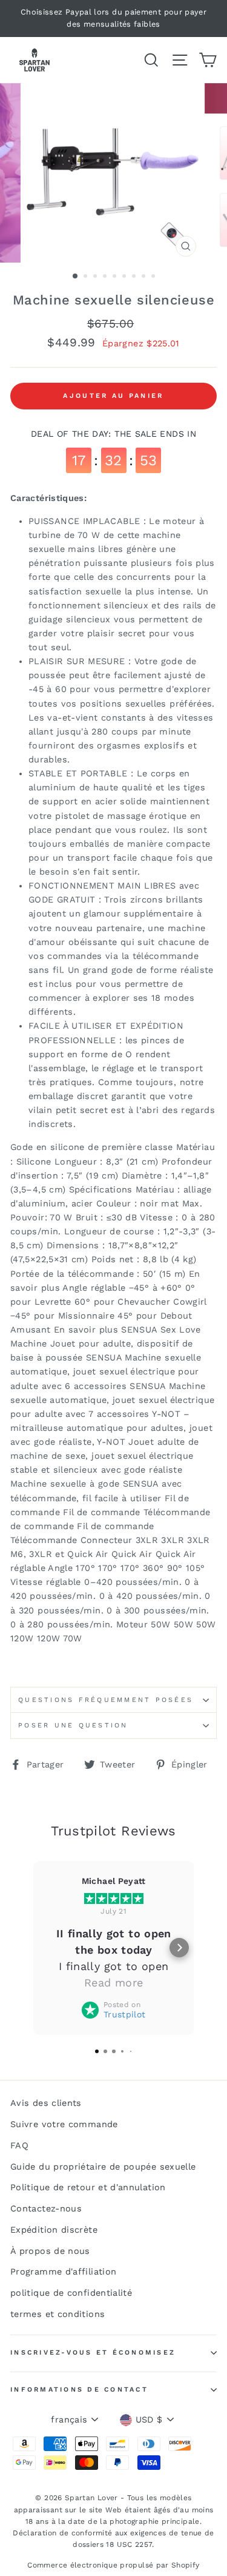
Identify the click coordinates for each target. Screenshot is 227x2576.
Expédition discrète (54, 2230)
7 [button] (135, 277)
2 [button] (87, 277)
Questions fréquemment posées (106, 1700)
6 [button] (125, 277)
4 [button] (106, 277)
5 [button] (116, 277)
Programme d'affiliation (63, 2272)
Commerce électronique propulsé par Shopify (113, 2565)
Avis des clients (46, 2103)
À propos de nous (50, 2251)
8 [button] (145, 277)
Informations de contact (79, 2389)
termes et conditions (58, 2314)
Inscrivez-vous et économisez (93, 2352)
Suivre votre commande (64, 2124)
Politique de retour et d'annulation (88, 2188)
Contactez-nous (46, 2209)
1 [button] (76, 277)
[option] (113, 18)
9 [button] (154, 277)
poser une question (73, 1725)
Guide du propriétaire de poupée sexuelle (103, 2167)
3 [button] (96, 277)
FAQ (19, 2146)
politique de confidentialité (71, 2293)
